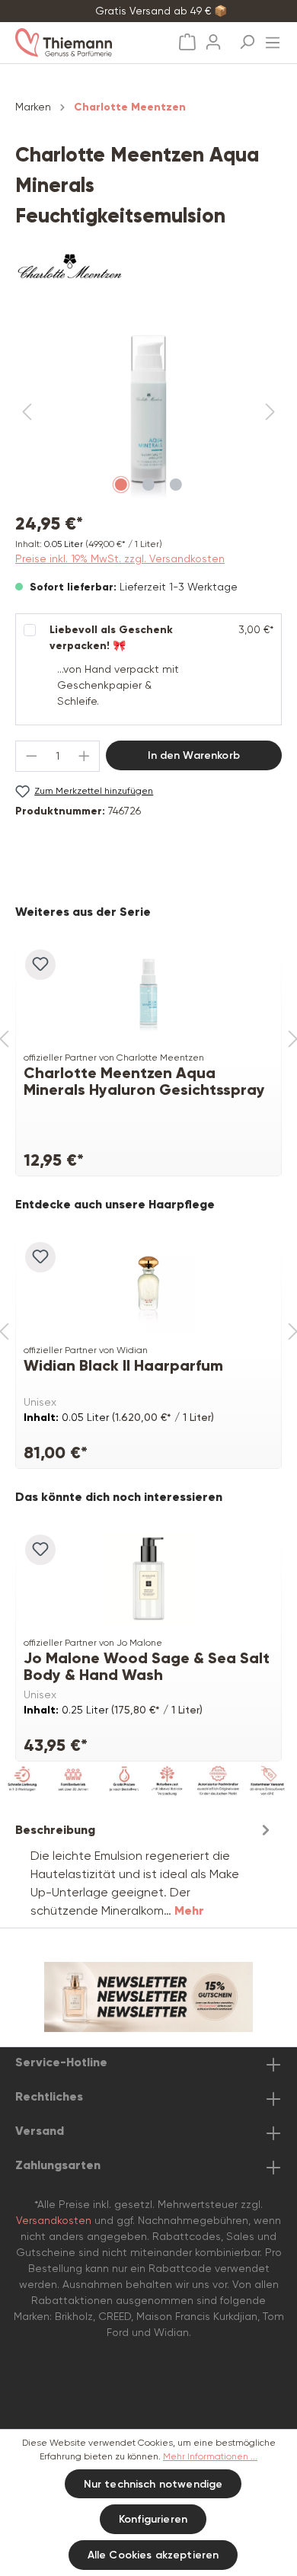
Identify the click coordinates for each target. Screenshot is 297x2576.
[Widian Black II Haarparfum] (148, 1286)
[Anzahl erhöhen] (85, 756)
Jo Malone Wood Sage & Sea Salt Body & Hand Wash (147, 1666)
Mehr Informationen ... (210, 2456)
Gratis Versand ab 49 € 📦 (161, 11)
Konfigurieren (153, 2519)
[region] (148, 413)
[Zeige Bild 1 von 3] (121, 485)
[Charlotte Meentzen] (148, 270)
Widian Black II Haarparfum (123, 1366)
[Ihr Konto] (213, 37)
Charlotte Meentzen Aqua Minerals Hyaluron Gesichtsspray (144, 1081)
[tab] (145, 1869)
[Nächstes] (270, 413)
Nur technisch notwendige (153, 2484)
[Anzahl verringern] (31, 756)
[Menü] (273, 38)
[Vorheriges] (27, 413)
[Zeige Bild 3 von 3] (176, 485)
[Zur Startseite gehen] (80, 43)
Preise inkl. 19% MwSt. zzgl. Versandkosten (120, 558)
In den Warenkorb (194, 755)
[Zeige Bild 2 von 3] (148, 485)
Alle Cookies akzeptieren (153, 2555)
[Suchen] (247, 37)
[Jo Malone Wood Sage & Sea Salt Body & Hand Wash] (148, 1579)
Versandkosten (54, 2220)
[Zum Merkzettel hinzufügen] (40, 965)
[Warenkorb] (187, 42)
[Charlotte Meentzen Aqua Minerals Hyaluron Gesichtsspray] (148, 994)
